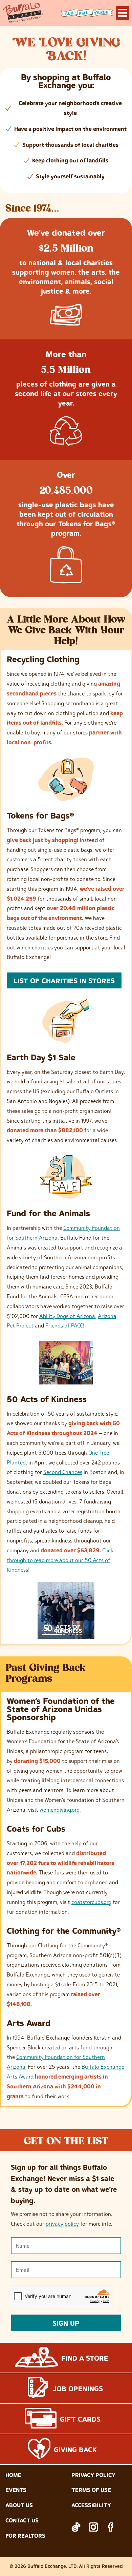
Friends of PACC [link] (64, 1325)
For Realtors (25, 2536)
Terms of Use (91, 2490)
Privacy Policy (93, 2475)
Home (13, 2475)
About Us (19, 2505)
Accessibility (91, 2505)
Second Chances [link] (63, 1472)
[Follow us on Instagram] (93, 2527)
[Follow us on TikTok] (76, 2527)
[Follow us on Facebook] (111, 2527)
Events (16, 2490)
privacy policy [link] (62, 2224)
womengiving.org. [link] (60, 1810)
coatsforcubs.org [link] (91, 1902)
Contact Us (22, 2520)
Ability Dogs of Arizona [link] (67, 1316)
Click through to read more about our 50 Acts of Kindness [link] (60, 1560)
